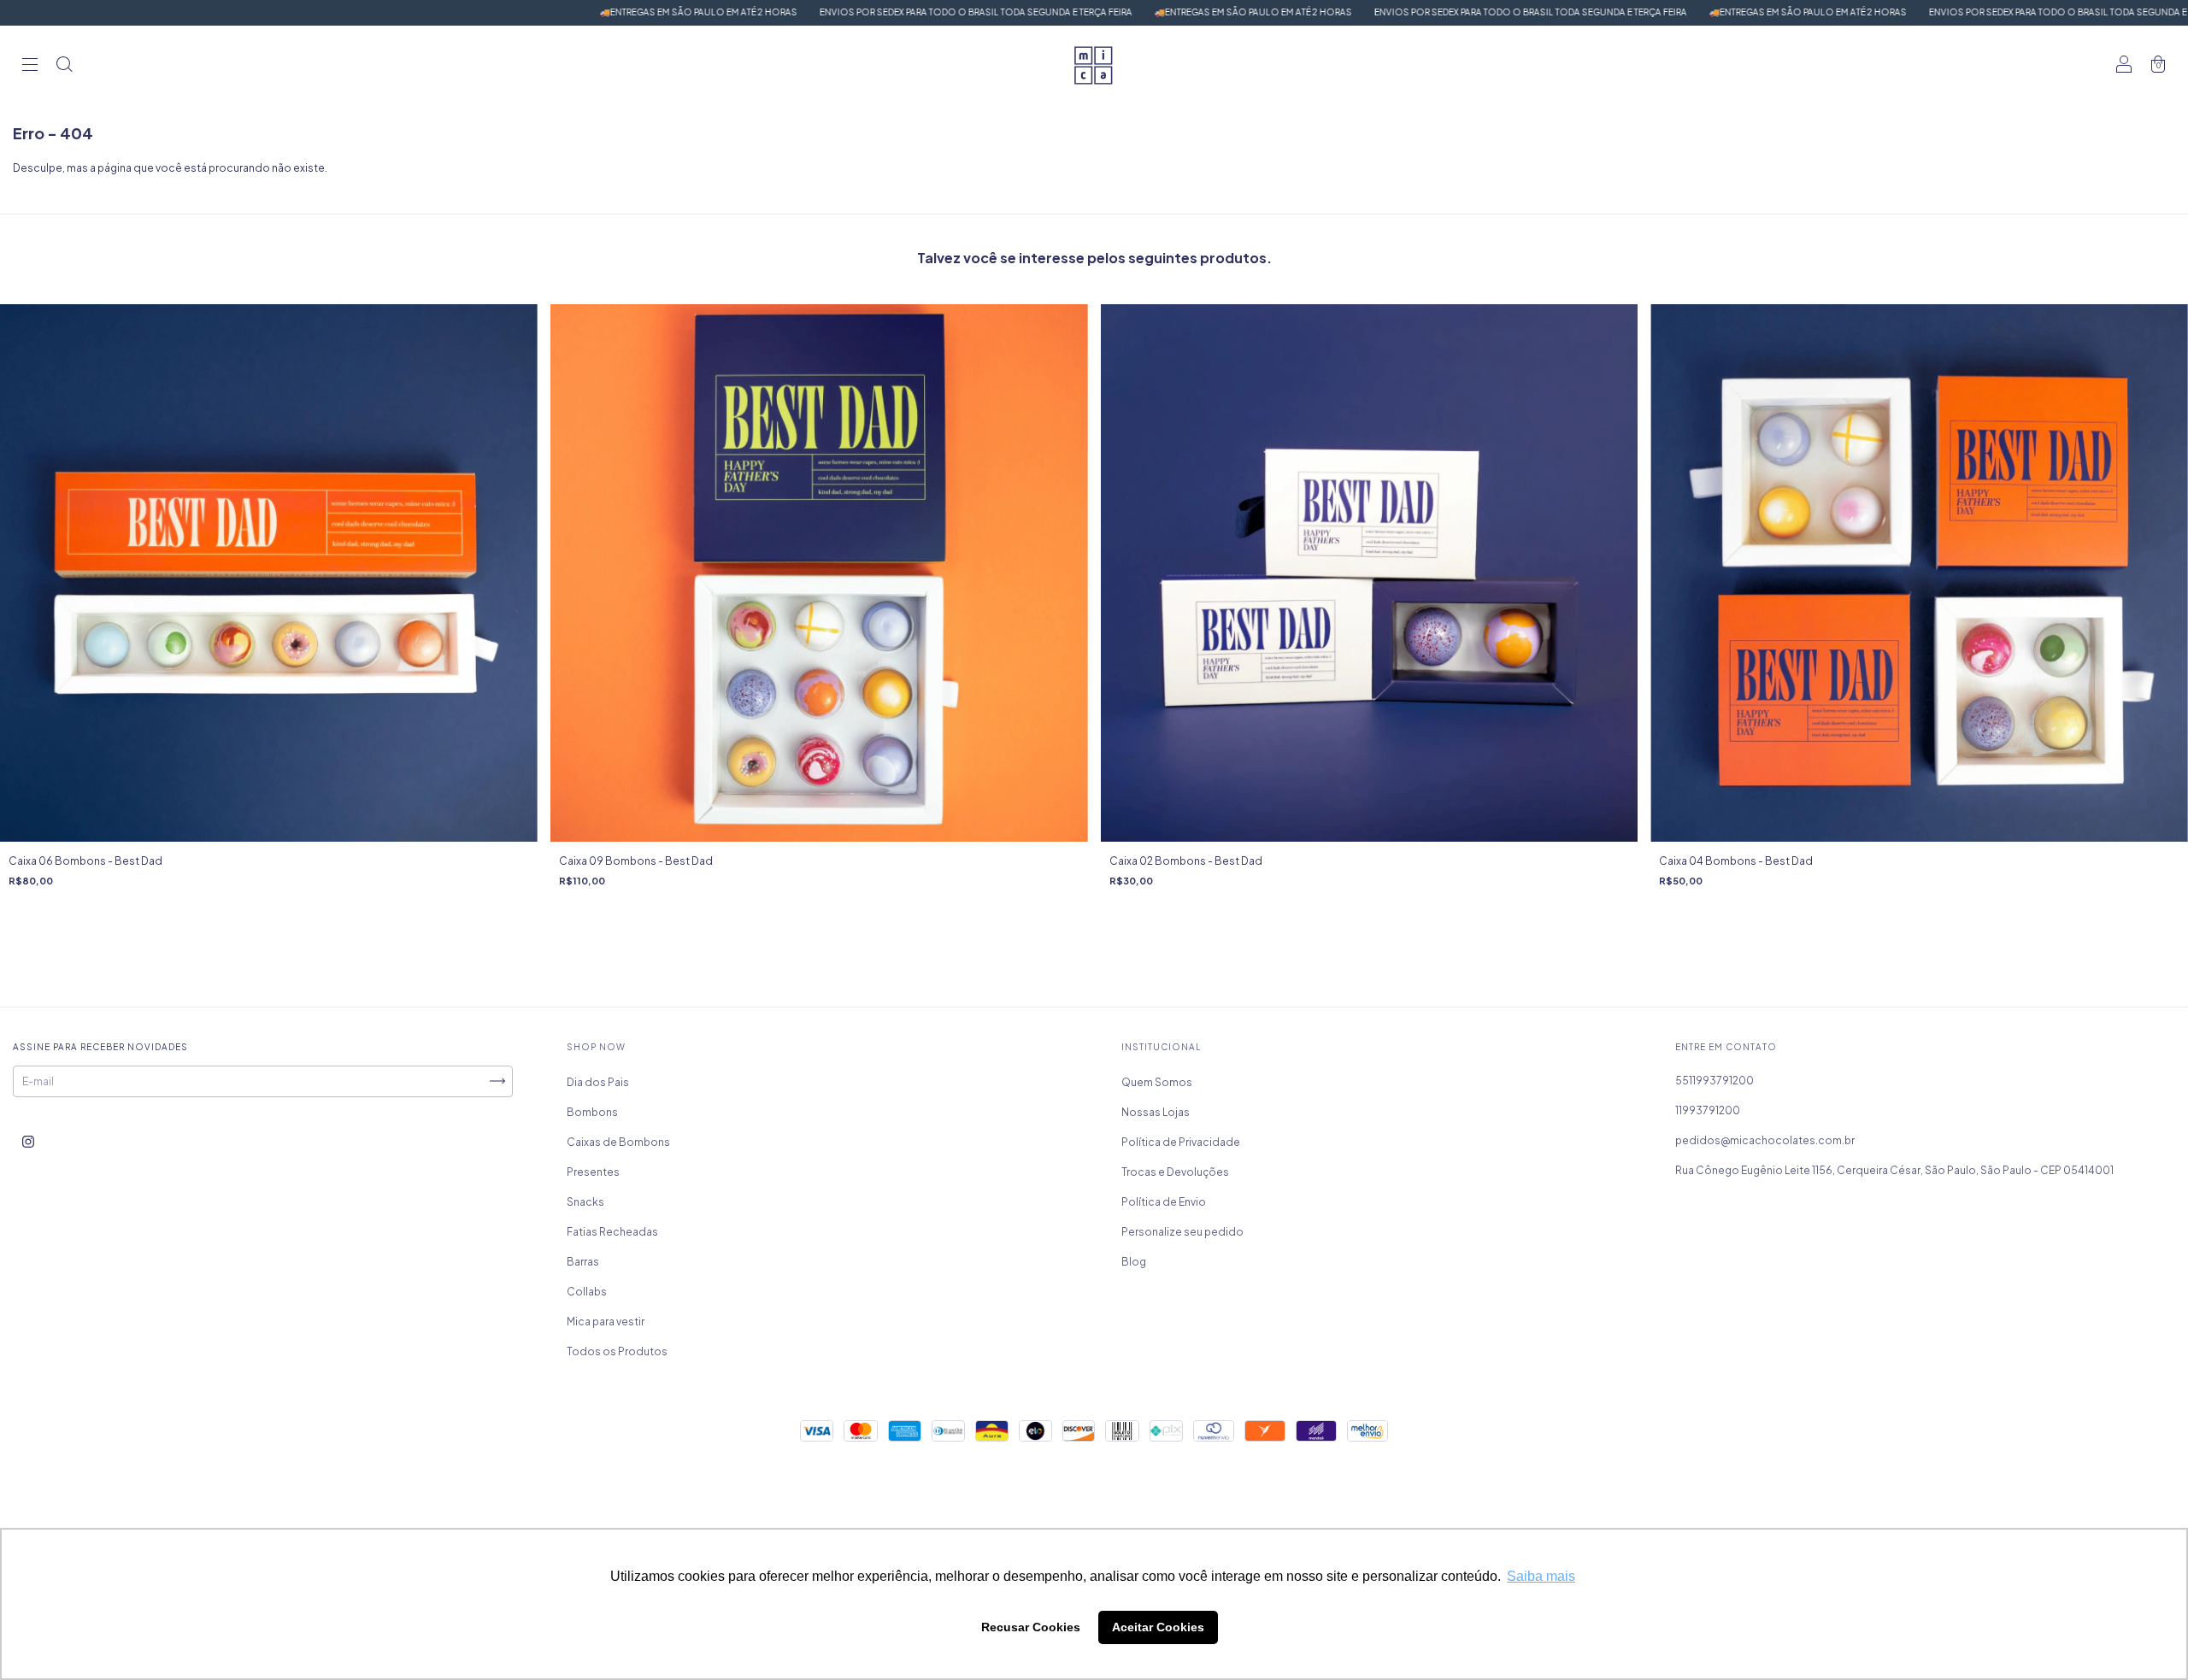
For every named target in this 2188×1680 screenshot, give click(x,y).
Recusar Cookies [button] (1031, 1627)
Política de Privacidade (1181, 1142)
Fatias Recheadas (612, 1232)
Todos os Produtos (617, 1351)
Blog (1134, 1262)
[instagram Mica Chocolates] (28, 1141)
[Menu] (30, 66)
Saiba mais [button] (1541, 1576)
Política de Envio (1164, 1202)
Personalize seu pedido (1182, 1232)
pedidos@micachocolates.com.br (1765, 1140)
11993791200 (1708, 1110)
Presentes (593, 1172)
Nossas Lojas (1156, 1112)
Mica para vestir (606, 1322)
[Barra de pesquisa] (64, 66)
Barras (583, 1262)
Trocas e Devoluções (1175, 1172)
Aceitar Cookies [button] (1158, 1627)
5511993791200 (1715, 1081)
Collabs (587, 1292)
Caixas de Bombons (618, 1142)
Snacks (585, 1202)
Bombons (592, 1112)
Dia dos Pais (598, 1082)
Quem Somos (1157, 1082)
